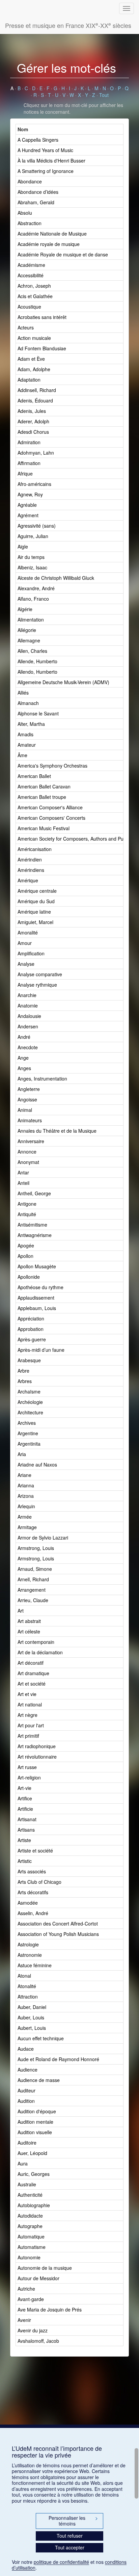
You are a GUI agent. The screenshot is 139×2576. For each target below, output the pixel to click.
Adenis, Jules (32, 411)
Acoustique (29, 307)
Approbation (31, 1329)
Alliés (23, 693)
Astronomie (30, 1955)
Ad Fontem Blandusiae (42, 348)
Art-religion (29, 1777)
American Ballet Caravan (44, 786)
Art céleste (29, 1631)
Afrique (25, 473)
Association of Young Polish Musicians (58, 1934)
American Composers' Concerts (51, 818)
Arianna (26, 1485)
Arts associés (32, 1871)
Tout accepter (70, 2547)
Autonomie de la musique (45, 2268)
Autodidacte (30, 2216)
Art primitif (28, 1736)
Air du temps (31, 557)
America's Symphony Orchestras (52, 766)
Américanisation (35, 849)
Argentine (28, 1433)
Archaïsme (29, 1391)
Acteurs (26, 327)
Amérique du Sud (36, 901)
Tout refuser (70, 2536)
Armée (25, 1517)
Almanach (28, 703)
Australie (27, 2184)
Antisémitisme (32, 1225)
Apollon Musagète (37, 1266)
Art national (30, 1704)
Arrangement (32, 1590)
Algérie (25, 609)
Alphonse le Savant (38, 713)
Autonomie (29, 2257)
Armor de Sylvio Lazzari (43, 1538)
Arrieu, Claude (33, 1600)
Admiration (29, 442)
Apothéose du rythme (40, 1287)
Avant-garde (31, 2299)
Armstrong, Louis (36, 1548)
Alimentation (31, 620)
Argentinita (29, 1444)
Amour (25, 943)
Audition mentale (35, 2122)
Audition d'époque (37, 2111)
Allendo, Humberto (37, 672)
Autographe (30, 2226)
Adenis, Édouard (35, 400)
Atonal (24, 1976)
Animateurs (30, 1120)
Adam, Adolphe (34, 369)
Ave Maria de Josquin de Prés (50, 2309)
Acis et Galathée (35, 296)
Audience (27, 2070)
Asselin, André (33, 1913)
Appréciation (31, 1318)
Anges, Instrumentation (42, 1079)
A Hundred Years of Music (45, 150)
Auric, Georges (34, 2174)
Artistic (25, 1861)
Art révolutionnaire (37, 1757)
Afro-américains (34, 484)
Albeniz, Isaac (32, 567)
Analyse (26, 964)
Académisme (31, 265)
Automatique (31, 2236)
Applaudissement (36, 1298)
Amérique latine (34, 912)
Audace (26, 2049)
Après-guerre (32, 1339)
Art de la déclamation (40, 1652)
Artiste (24, 1840)
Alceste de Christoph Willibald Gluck (56, 578)
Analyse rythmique (37, 985)
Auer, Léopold (32, 2153)
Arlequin (26, 1506)
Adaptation (29, 380)
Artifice (25, 1798)
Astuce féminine (35, 1965)
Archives (27, 1423)
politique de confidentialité (61, 2562)
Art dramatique (33, 1673)
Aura (23, 2163)
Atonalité (27, 1986)
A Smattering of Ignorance (46, 171)
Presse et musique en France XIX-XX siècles (68, 25)
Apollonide (29, 1277)
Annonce (27, 1152)
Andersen (28, 1026)
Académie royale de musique (49, 244)
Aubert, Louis (32, 2028)
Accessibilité (31, 275)
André (24, 1037)
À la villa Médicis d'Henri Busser (51, 161)
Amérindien (30, 859)
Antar (23, 1172)
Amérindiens (31, 870)
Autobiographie (34, 2205)
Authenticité (30, 2195)
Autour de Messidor (38, 2278)
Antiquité (27, 1214)
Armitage (27, 1527)
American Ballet (34, 776)
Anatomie (28, 1005)
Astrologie (28, 1944)
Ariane (24, 1475)
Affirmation (29, 463)
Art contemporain (36, 1642)
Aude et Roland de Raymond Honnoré (58, 2059)
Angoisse (27, 1099)
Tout (104, 95)
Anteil (23, 1183)
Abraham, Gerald (36, 202)
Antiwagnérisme (35, 1235)
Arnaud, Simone (35, 1569)
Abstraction (30, 223)
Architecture (30, 1412)
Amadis (25, 734)
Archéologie (30, 1402)
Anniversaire (31, 1141)
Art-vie (24, 1788)
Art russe (27, 1767)
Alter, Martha (31, 724)
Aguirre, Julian (33, 536)
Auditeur (26, 2090)
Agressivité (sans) (37, 526)
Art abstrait (29, 1621)
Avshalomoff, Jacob (38, 2341)
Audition (26, 2101)
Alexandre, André (36, 588)
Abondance (30, 181)
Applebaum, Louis (37, 1308)
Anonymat (28, 1162)
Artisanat (27, 1819)
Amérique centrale (37, 891)
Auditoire (27, 2143)
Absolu (25, 213)
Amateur (27, 745)
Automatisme (32, 2247)
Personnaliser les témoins (73, 2521)
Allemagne (29, 640)
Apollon (25, 1256)
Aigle (23, 546)
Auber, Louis (31, 2017)
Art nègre (27, 1715)
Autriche (26, 2289)
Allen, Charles (32, 651)
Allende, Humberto (37, 661)
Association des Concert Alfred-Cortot (58, 1924)
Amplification (31, 953)
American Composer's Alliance (50, 807)
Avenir (24, 2320)
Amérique (28, 880)
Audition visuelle (35, 2132)
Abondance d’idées (38, 192)
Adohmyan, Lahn (36, 453)
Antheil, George (34, 1193)
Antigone (27, 1204)
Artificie (25, 1809)
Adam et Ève (31, 359)
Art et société (32, 1684)
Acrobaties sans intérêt (42, 317)
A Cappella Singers (38, 140)
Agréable (27, 505)
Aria (22, 1454)
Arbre (23, 1371)
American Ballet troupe (42, 797)
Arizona (26, 1496)
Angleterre (29, 1089)
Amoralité (28, 932)
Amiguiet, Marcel (35, 922)
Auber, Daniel (32, 2007)
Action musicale (34, 338)
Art (21, 1611)
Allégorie (27, 630)
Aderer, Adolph (33, 421)
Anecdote (28, 1047)
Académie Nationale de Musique (52, 234)
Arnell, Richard (33, 1579)
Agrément (28, 515)
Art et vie (27, 1694)
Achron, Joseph (34, 286)
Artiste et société (35, 1850)
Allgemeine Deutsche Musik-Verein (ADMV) (63, 682)
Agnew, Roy (30, 494)
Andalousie (29, 1016)
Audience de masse (39, 2080)
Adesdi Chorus (33, 432)
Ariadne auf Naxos (37, 1465)
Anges (24, 1068)
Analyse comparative (40, 974)
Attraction (28, 1997)
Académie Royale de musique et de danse (63, 254)
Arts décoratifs (33, 1892)
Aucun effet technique (41, 2038)
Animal (25, 1110)
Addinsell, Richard (37, 390)
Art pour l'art (31, 1725)
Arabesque (29, 1360)
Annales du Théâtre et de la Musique (57, 1131)
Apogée (26, 1245)
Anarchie (27, 995)
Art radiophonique (37, 1746)
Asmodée (28, 1903)
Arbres (25, 1381)
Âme (22, 755)
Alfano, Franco (33, 599)
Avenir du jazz (33, 2330)
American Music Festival (44, 828)
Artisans (26, 1830)
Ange (23, 1058)
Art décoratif (31, 1663)
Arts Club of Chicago (39, 1882)
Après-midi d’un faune (41, 1350)
